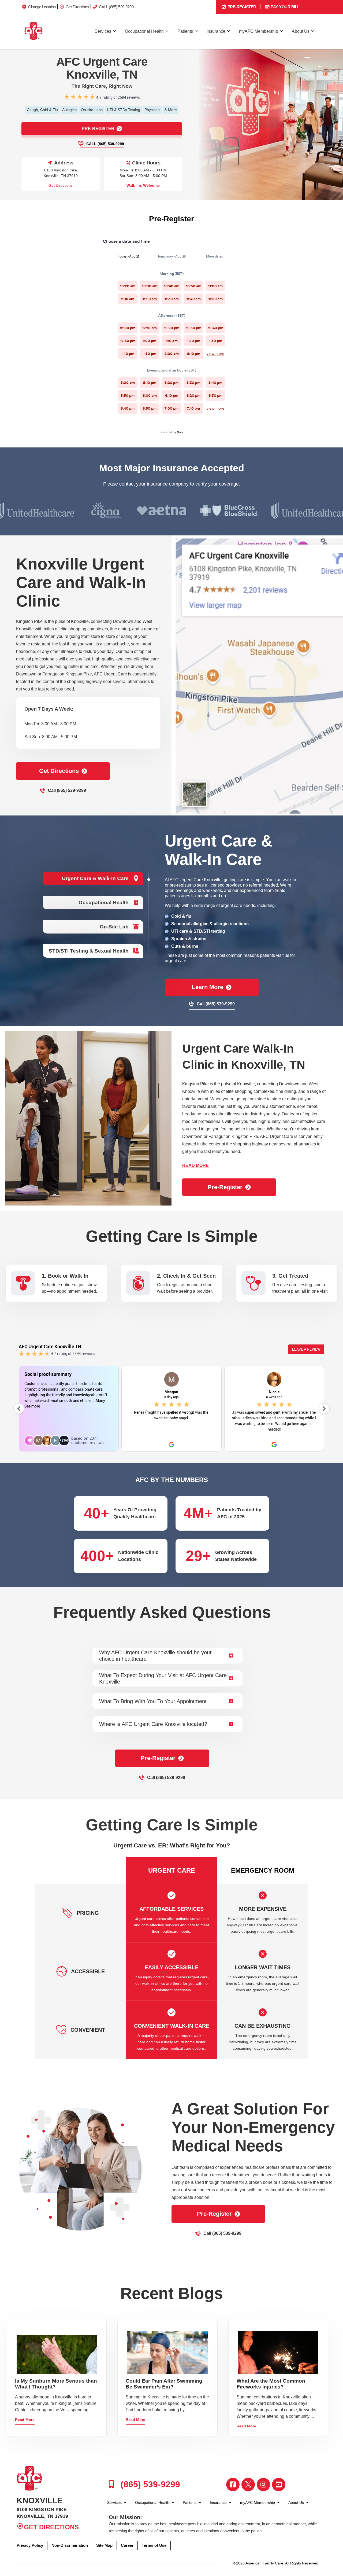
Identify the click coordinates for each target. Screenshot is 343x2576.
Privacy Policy (30, 2545)
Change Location (42, 7)
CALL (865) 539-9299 (116, 7)
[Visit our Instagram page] (263, 2485)
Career (127, 2545)
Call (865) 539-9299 (105, 144)
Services (103, 31)
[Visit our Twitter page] (248, 2485)
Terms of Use (154, 2545)
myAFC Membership (259, 31)
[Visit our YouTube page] (279, 2485)
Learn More (208, 987)
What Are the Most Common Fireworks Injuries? (271, 2384)
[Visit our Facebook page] (233, 2485)
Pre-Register (241, 7)
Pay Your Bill (285, 7)
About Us (301, 31)
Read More (25, 2420)
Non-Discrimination (70, 2545)
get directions (59, 771)
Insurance (216, 31)
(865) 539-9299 (149, 2484)
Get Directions (77, 7)
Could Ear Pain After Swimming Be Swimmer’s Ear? (164, 2384)
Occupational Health (144, 31)
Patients (185, 31)
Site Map (104, 2545)
